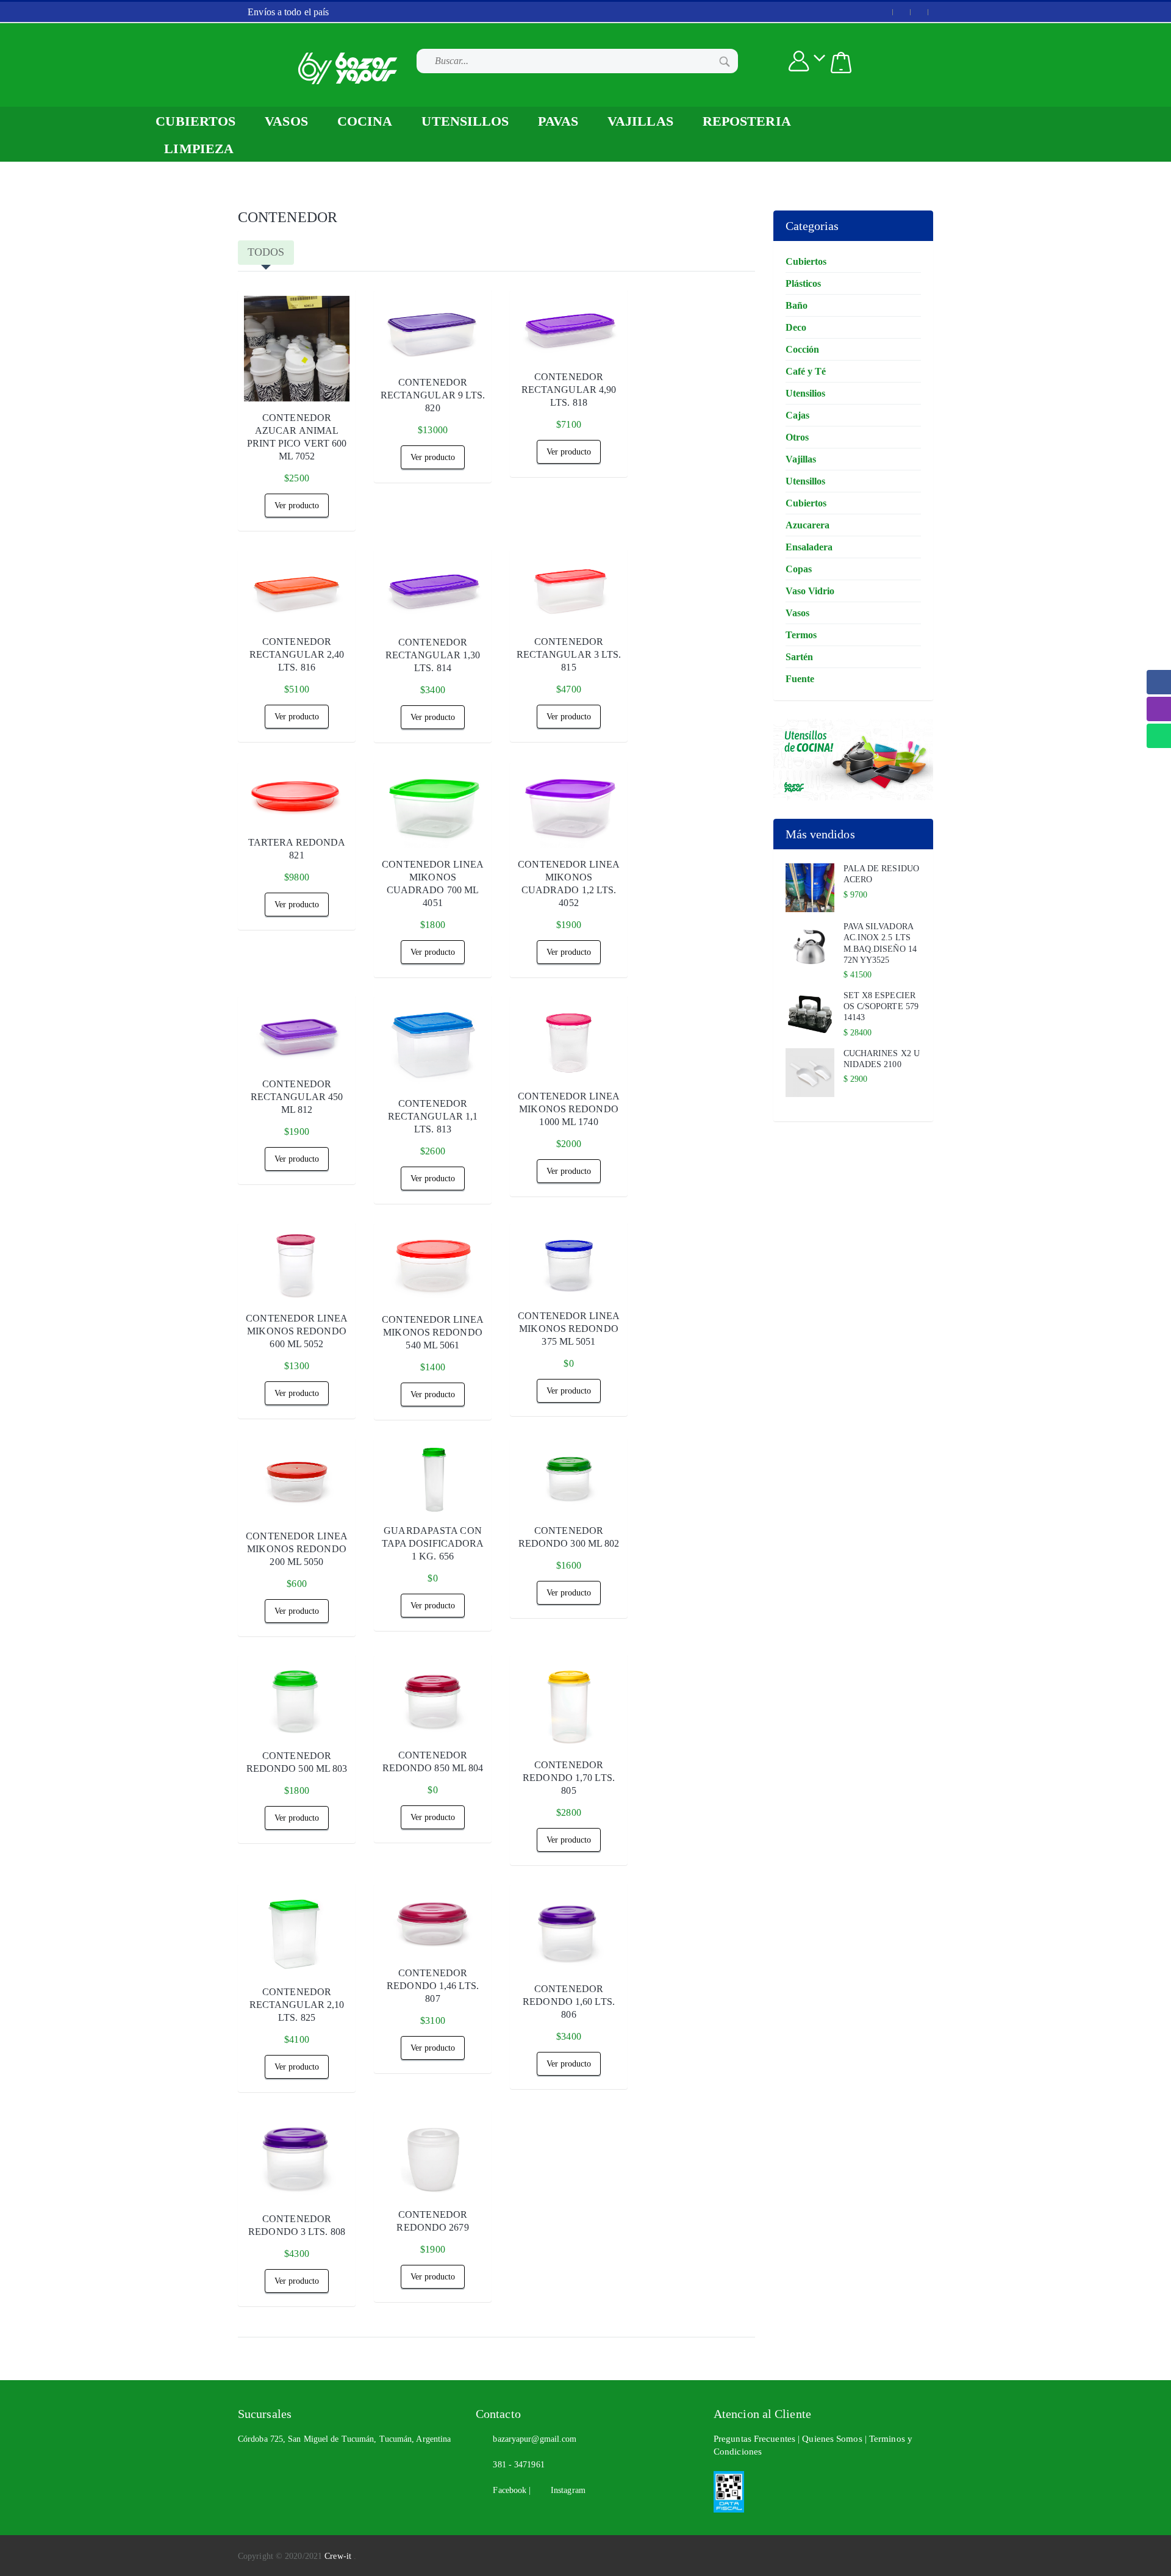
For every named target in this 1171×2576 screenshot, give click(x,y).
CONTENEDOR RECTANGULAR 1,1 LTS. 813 (433, 1116)
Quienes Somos (833, 2439)
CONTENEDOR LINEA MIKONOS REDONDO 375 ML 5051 (569, 1329)
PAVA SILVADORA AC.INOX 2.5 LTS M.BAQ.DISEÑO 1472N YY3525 (880, 943)
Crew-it (339, 2556)
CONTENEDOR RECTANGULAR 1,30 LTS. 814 (433, 655)
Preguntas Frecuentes (756, 2439)
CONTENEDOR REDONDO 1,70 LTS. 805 (569, 1778)
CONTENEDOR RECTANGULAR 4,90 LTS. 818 (569, 390)
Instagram (564, 2490)
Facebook (507, 2490)
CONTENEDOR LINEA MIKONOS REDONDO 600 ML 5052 (297, 1331)
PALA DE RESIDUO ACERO (882, 874)
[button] (841, 63)
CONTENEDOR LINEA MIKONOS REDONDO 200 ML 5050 (297, 1549)
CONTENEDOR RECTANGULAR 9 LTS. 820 (433, 395)
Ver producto (297, 505)
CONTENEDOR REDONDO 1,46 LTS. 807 (433, 1986)
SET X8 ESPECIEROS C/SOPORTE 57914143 (881, 1006)
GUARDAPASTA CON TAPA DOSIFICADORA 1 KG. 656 (433, 1543)
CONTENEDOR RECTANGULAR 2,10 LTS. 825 (297, 2005)
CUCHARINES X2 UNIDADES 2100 (882, 1059)
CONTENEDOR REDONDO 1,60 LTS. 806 (569, 2002)
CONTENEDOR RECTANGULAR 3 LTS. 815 (569, 654)
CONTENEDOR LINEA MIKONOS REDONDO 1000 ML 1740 (569, 1109)
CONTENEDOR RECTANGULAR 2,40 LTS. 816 (297, 654)
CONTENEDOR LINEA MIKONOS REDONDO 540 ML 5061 (433, 1332)
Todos (266, 252)
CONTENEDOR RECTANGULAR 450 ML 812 (297, 1097)
